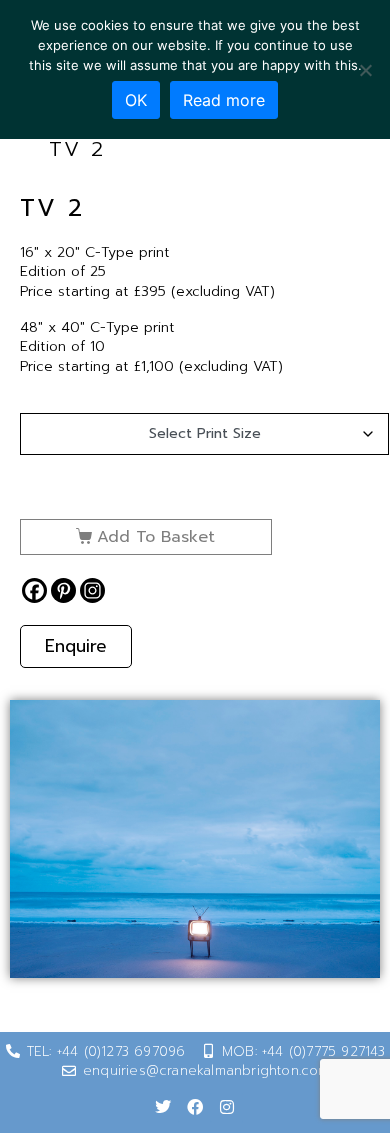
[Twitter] (163, 1107)
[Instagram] (92, 590)
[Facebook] (34, 590)
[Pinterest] (63, 590)
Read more (224, 100)
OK (136, 100)
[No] (365, 70)
